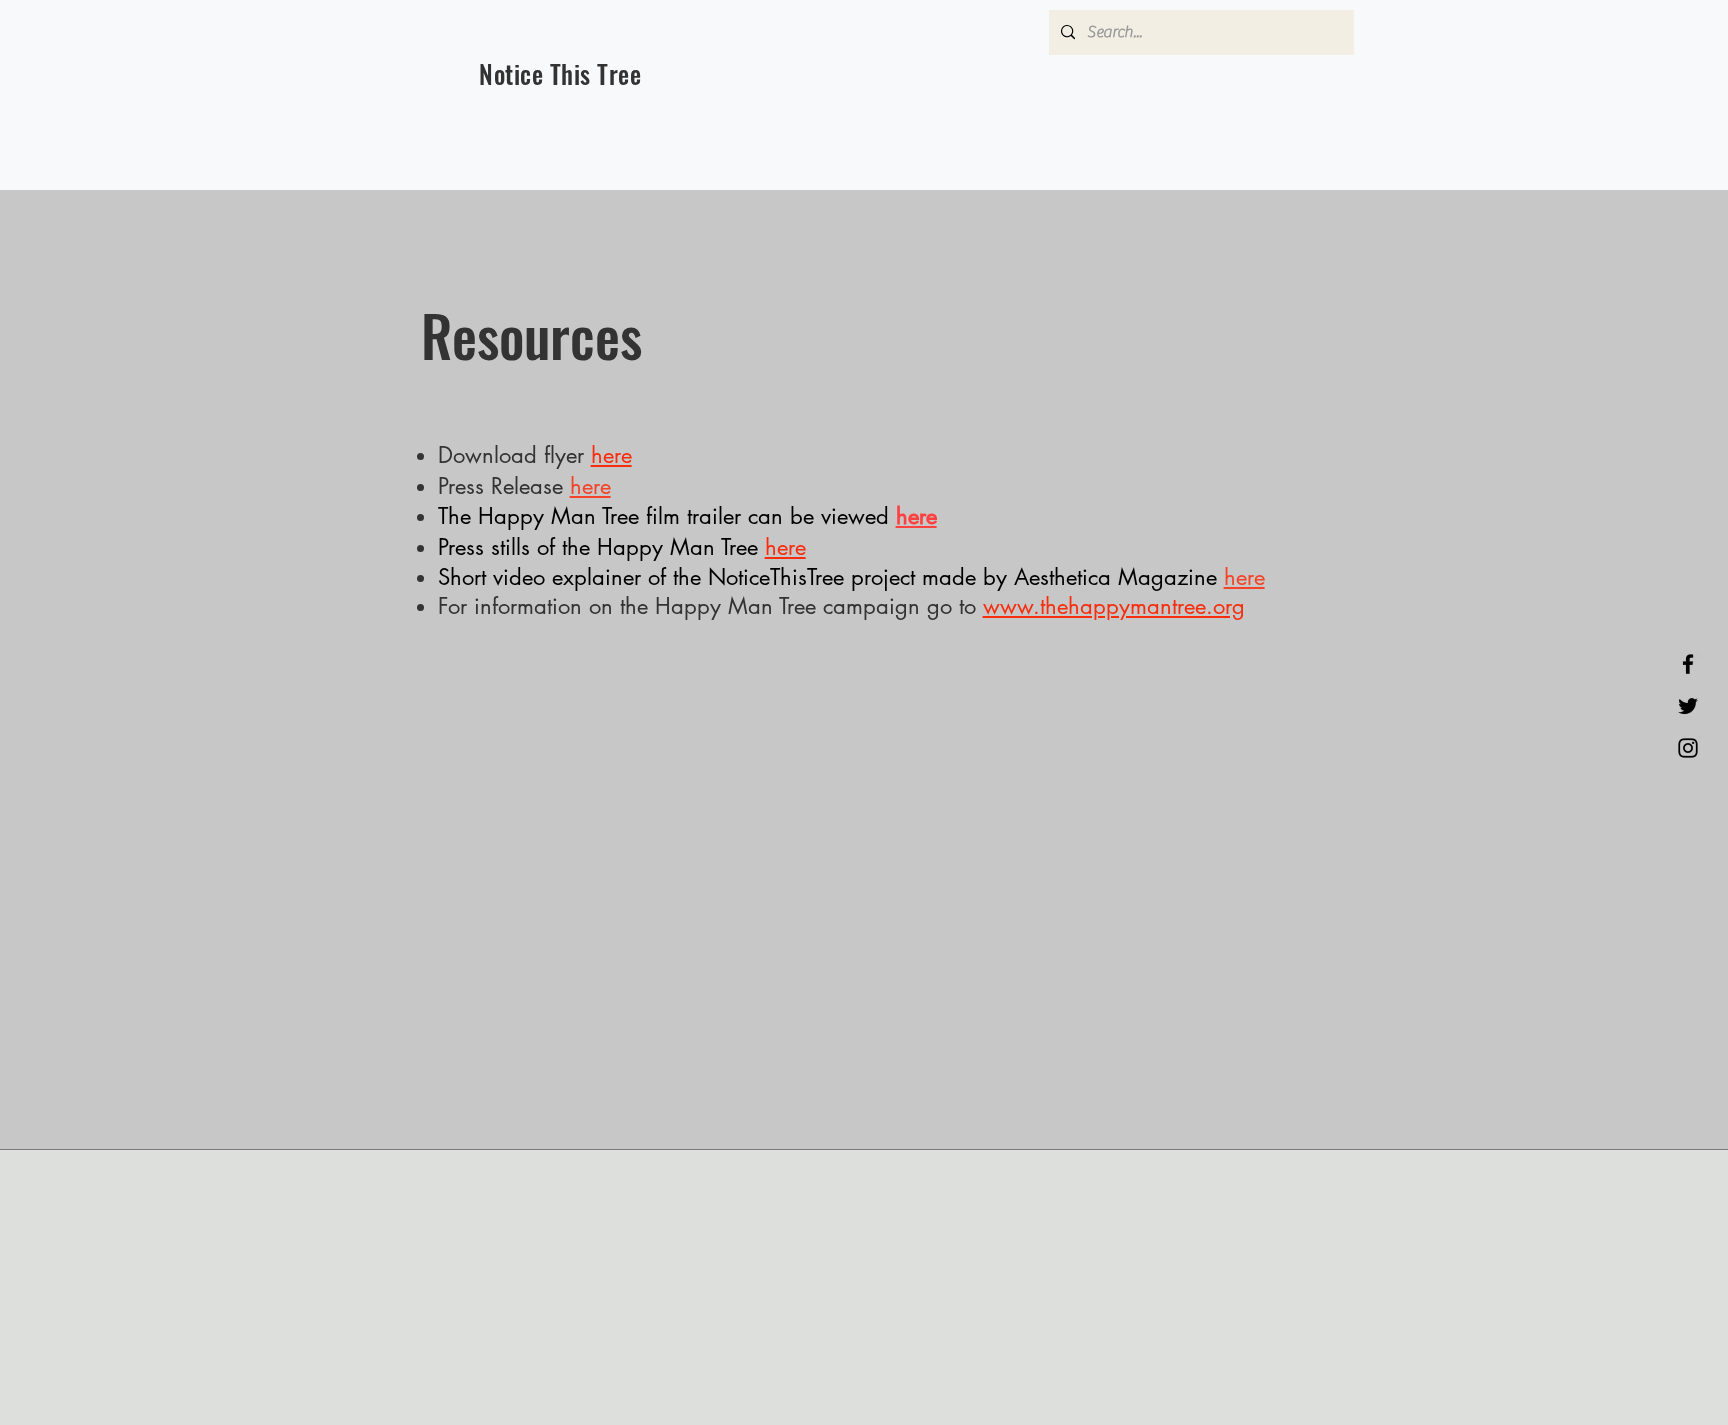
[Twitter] (1688, 706)
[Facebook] (1688, 664)
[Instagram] (1688, 748)
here (590, 486)
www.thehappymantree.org (1114, 606)
